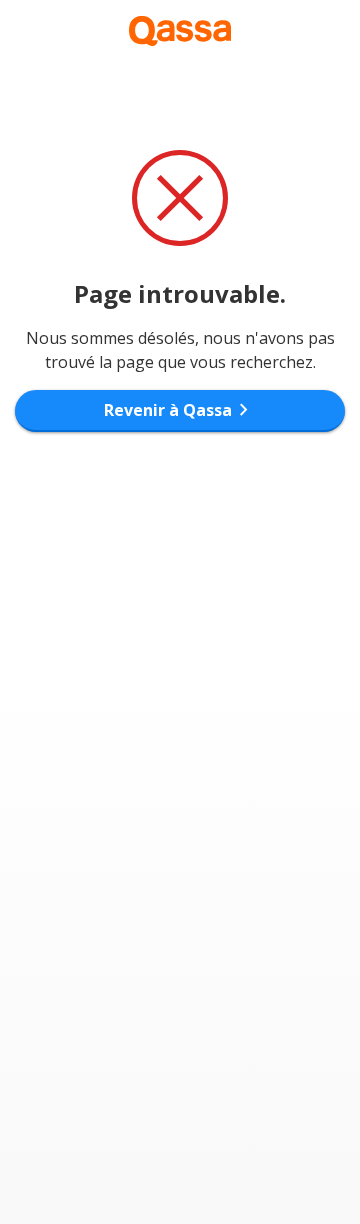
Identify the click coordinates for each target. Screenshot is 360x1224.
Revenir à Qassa (180, 410)
